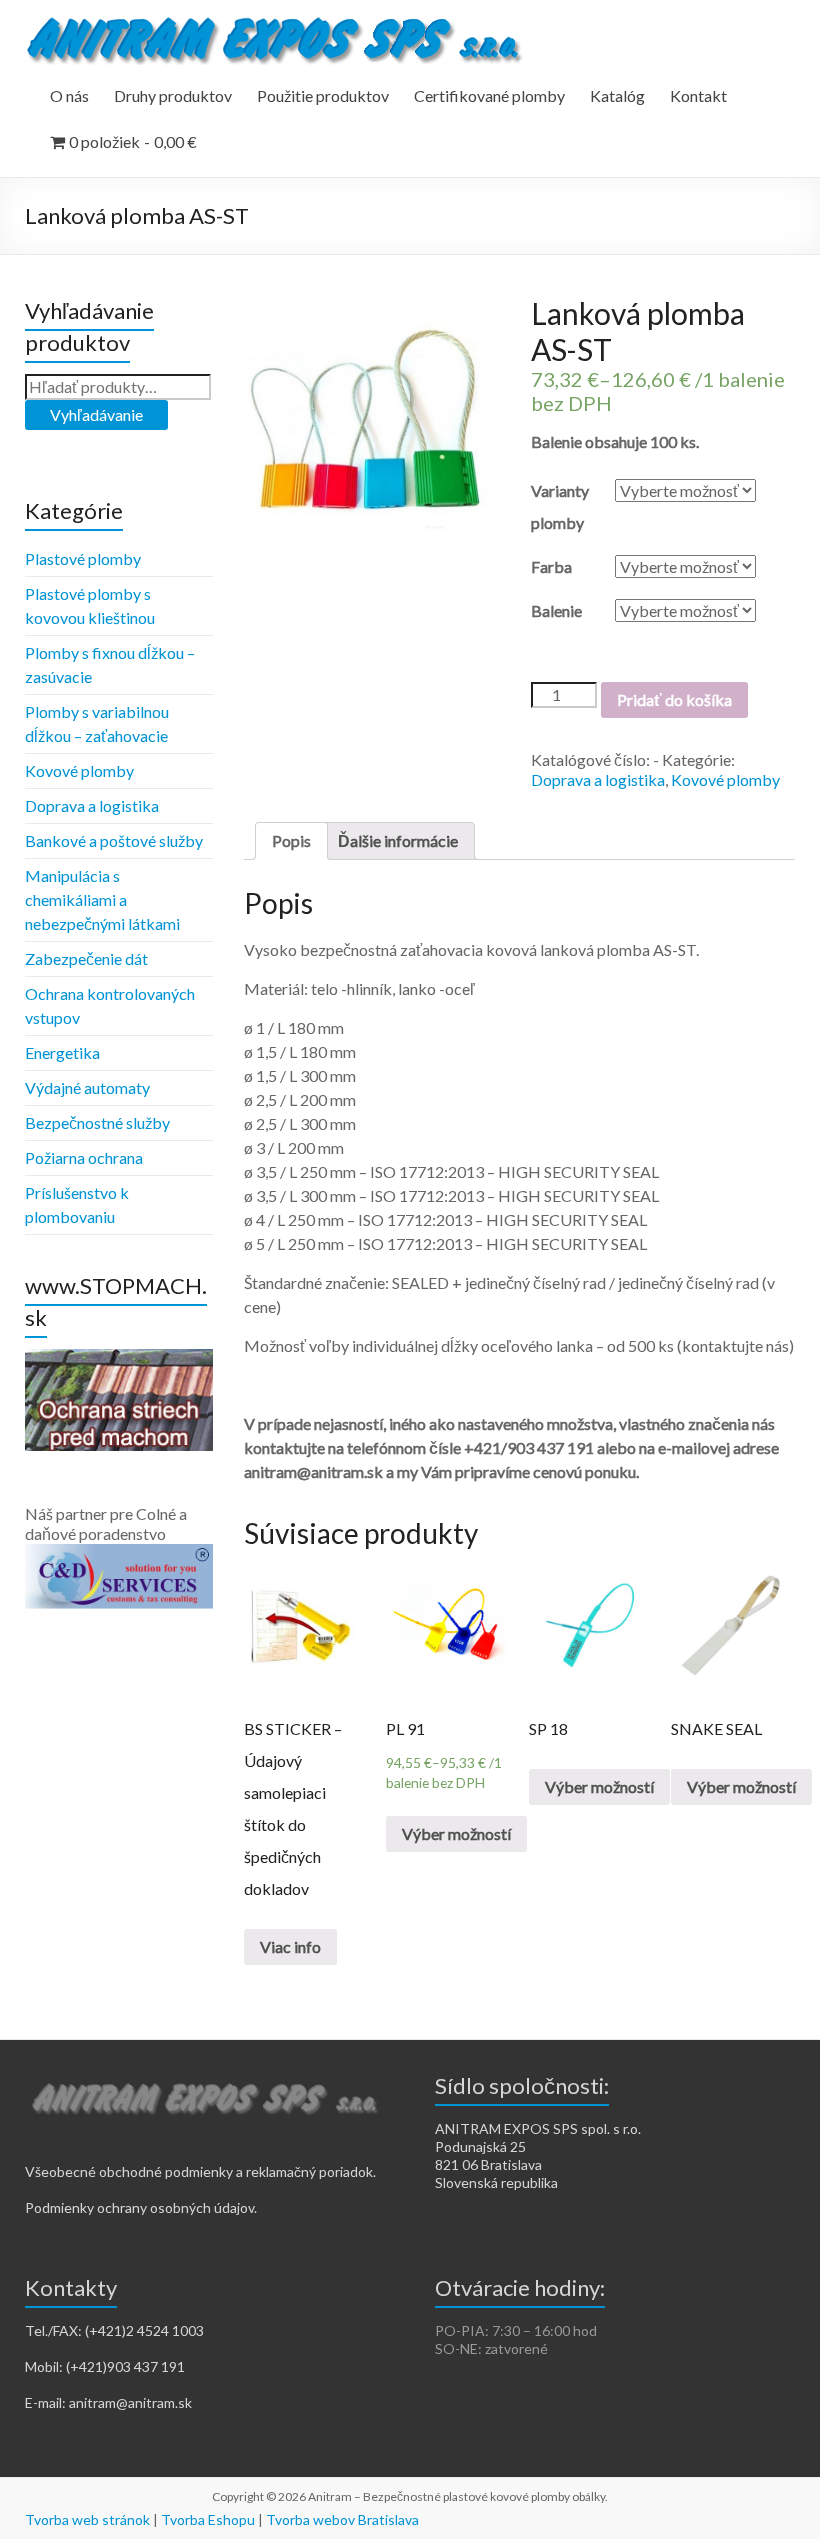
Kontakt (698, 95)
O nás (69, 95)
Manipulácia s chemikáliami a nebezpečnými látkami (102, 899)
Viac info (290, 1946)
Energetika (62, 1052)
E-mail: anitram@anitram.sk (108, 2402)
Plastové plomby (83, 558)
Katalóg (617, 95)
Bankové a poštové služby (114, 840)
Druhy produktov (173, 95)
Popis (291, 840)
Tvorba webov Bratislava (342, 2519)
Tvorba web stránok (87, 2519)
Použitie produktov (323, 95)
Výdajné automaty (87, 1087)
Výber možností (456, 1833)
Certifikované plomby (489, 95)
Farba (551, 566)
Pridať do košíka (674, 699)
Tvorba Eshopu (208, 2519)
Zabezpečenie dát (86, 958)
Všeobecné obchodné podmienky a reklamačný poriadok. (200, 2171)
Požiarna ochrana (84, 1157)
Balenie (556, 610)
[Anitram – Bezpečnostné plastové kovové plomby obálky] (278, 24)
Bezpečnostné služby (97, 1122)
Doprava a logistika (598, 779)
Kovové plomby (725, 779)
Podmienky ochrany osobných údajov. (141, 2207)
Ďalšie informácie (398, 840)
